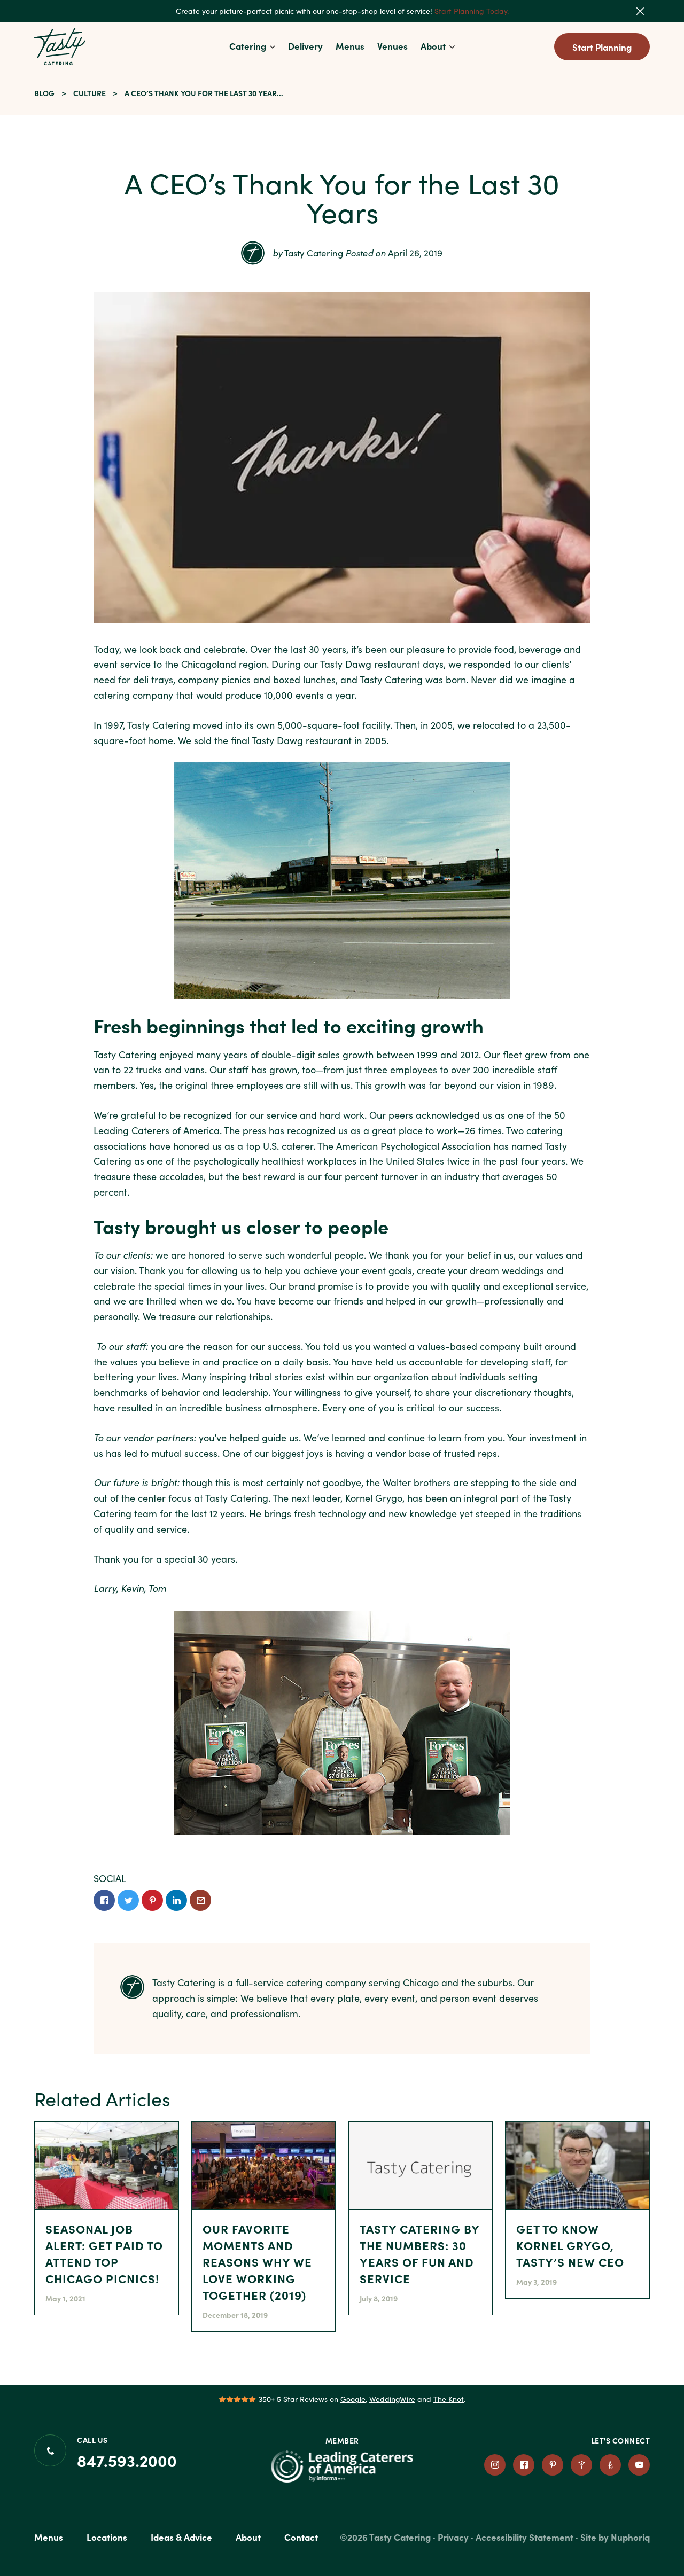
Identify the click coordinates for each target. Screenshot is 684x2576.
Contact (301, 2537)
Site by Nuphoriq (615, 2537)
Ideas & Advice (181, 2537)
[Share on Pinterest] (152, 1900)
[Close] (647, 11)
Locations (107, 2537)
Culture (90, 93)
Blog (44, 93)
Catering (248, 46)
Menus (350, 46)
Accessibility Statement (524, 2537)
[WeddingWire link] (581, 2465)
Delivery (305, 46)
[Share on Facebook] (104, 1900)
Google (353, 2399)
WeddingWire (392, 2399)
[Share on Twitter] (128, 1900)
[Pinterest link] (553, 2465)
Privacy (453, 2537)
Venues (392, 46)
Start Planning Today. (472, 11)
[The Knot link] (610, 2465)
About (433, 46)
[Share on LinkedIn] (176, 1900)
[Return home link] (60, 46)
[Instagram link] (495, 2465)
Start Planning (602, 47)
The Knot (449, 2399)
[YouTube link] (639, 2465)
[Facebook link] (524, 2465)
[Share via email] (200, 1900)
